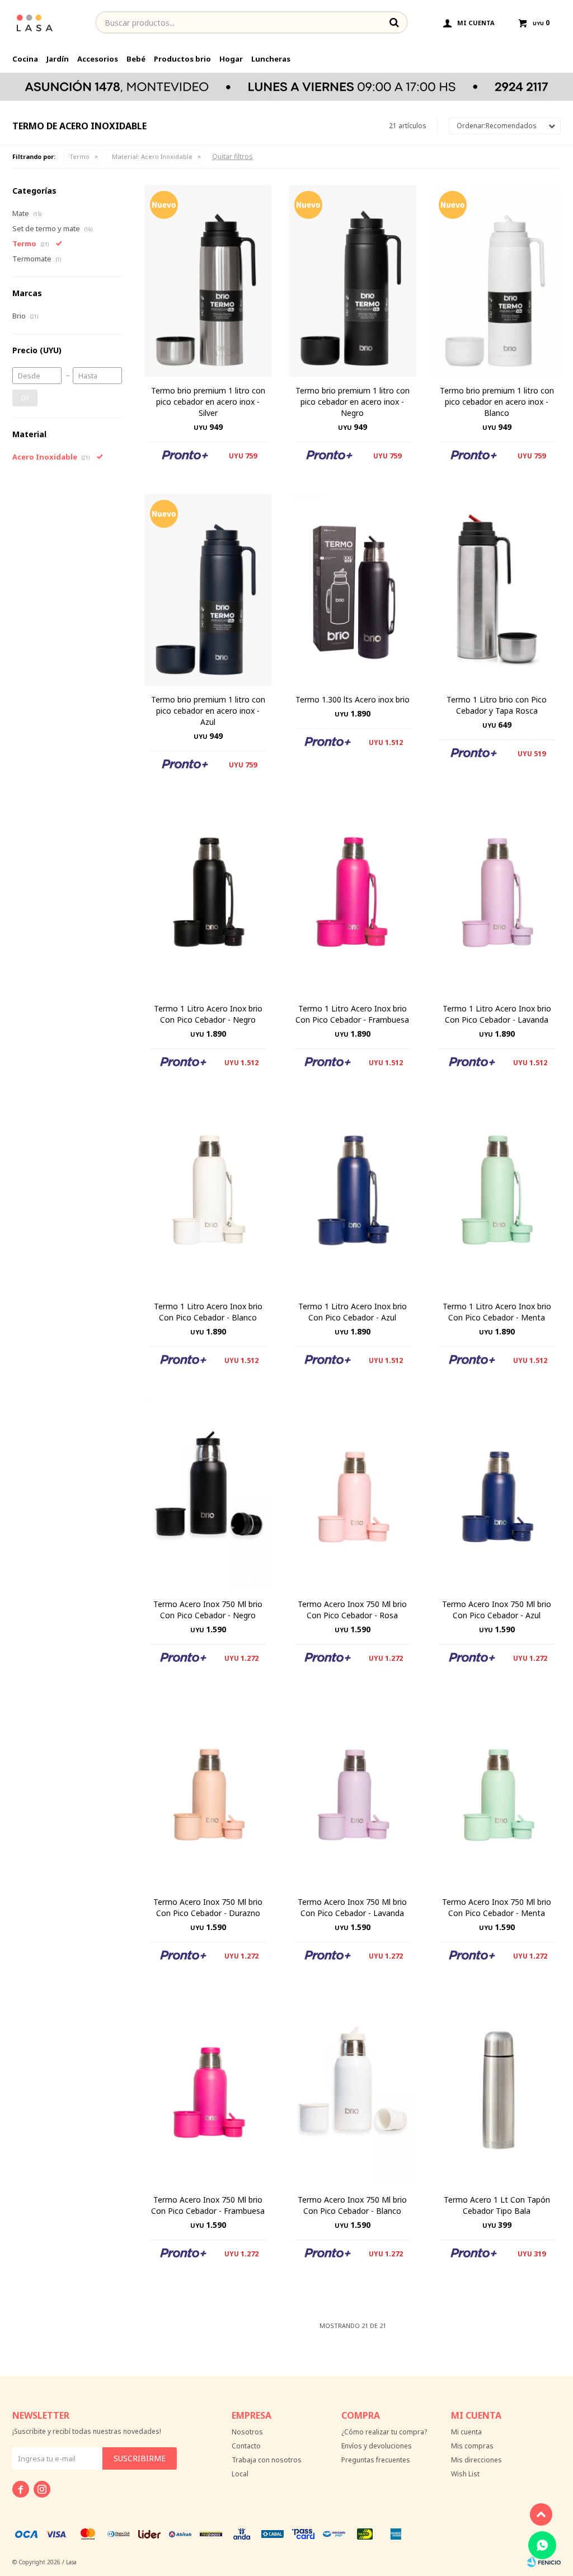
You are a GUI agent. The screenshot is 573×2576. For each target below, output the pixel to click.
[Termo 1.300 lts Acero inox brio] (353, 590)
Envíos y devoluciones (377, 2446)
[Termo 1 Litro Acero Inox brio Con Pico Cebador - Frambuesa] (353, 899)
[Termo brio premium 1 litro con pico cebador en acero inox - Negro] (353, 281)
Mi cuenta (466, 2432)
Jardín (58, 59)
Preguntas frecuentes (376, 2460)
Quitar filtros (233, 156)
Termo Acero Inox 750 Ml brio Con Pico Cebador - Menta (497, 1907)
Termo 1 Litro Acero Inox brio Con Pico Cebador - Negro (208, 1014)
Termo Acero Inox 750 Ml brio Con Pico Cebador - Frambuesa (208, 2205)
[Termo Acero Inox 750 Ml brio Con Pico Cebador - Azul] (497, 1495)
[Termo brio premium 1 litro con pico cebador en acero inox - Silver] (208, 281)
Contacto (246, 2446)
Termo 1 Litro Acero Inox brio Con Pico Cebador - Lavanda (497, 1014)
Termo (79, 156)
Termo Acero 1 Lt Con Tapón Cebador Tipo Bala (497, 2205)
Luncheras (271, 59)
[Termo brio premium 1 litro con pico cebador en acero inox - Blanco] (497, 281)
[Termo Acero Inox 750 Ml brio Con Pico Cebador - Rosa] (353, 1495)
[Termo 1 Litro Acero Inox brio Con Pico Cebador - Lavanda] (497, 899)
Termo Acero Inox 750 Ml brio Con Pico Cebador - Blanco (352, 2205)
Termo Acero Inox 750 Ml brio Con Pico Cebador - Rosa (352, 1610)
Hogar (231, 59)
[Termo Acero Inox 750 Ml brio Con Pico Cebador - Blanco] (353, 2090)
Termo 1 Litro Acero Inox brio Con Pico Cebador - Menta (497, 1312)
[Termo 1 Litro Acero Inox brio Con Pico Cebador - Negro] (208, 899)
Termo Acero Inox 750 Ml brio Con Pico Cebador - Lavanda (352, 1907)
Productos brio (182, 59)
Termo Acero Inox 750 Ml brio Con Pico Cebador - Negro (208, 1610)
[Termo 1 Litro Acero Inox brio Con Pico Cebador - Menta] (497, 1197)
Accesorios (98, 59)
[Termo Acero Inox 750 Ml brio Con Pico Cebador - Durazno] (208, 1792)
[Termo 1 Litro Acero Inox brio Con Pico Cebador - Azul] (353, 1197)
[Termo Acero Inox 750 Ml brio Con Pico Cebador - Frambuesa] (208, 2090)
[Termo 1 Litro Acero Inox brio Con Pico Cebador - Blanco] (208, 1197)
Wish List (465, 2474)
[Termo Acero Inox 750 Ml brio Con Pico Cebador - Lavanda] (353, 1792)
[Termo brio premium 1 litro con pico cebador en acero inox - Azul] (208, 590)
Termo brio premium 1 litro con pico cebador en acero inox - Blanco (497, 402)
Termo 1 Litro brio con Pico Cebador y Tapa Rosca (497, 705)
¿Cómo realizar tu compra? (384, 2432)
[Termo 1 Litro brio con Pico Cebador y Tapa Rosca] (497, 590)
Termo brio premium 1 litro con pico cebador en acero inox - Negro (353, 402)
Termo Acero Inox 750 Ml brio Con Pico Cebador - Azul (497, 1610)
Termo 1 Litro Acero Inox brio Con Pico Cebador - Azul (353, 1312)
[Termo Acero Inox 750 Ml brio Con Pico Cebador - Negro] (208, 1495)
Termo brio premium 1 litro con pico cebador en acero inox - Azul (208, 711)
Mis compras (472, 2446)
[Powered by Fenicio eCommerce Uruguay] (544, 2562)
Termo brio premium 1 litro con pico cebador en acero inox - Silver (208, 402)
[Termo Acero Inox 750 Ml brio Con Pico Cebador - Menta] (497, 1792)
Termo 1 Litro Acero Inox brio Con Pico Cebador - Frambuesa (352, 1014)
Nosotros (247, 2432)
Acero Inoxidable (152, 156)
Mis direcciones (476, 2460)
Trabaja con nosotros (267, 2460)
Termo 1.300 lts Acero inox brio (353, 699)
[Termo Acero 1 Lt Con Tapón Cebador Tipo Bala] (497, 2090)
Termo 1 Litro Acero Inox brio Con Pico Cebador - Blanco (208, 1312)
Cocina (25, 59)
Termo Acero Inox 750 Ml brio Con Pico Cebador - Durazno (208, 1907)
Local (240, 2474)
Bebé (136, 59)
